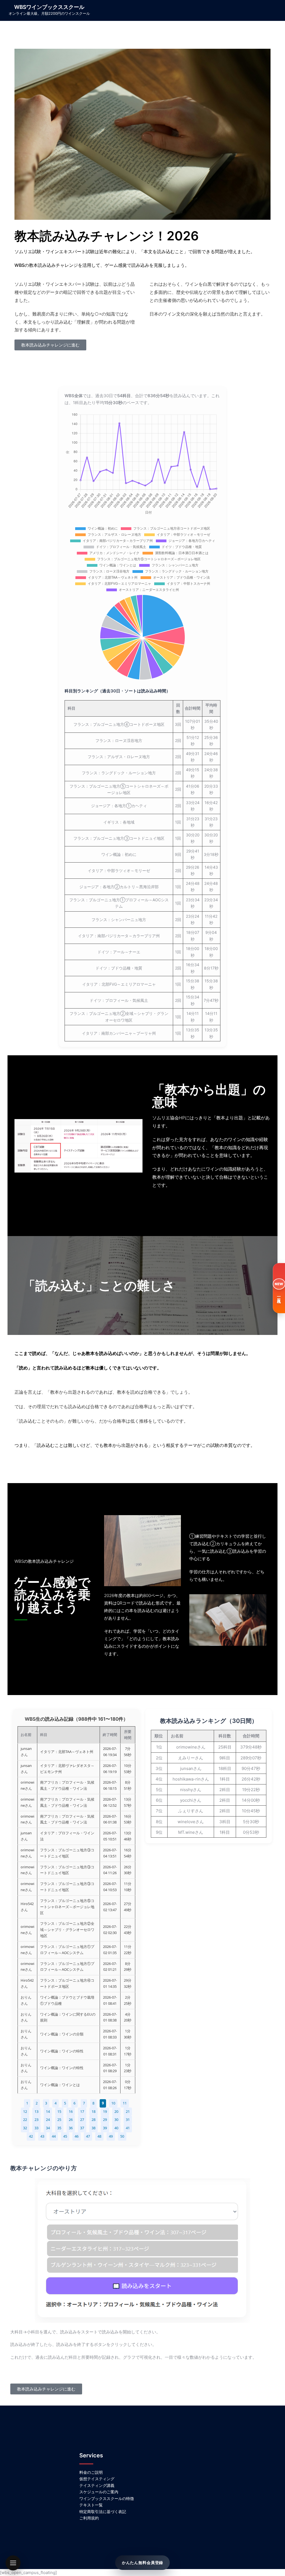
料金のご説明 (91, 2472)
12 (25, 2111)
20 (116, 2111)
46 (77, 2136)
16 (71, 2111)
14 (48, 2111)
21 (128, 2111)
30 (116, 2120)
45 (65, 2136)
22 (25, 2120)
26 (71, 2120)
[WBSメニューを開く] (13, 2563)
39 (105, 2128)
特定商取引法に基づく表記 (103, 2512)
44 (54, 2136)
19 (105, 2111)
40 (116, 2128)
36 (71, 2128)
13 (36, 2111)
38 (94, 2128)
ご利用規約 (89, 2518)
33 (36, 2128)
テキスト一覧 (91, 2505)
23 (36, 2120)
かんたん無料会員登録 (142, 2562)
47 (88, 2136)
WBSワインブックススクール (49, 7)
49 (111, 2136)
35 (59, 2128)
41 (128, 2128)
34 (48, 2128)
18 (94, 2111)
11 (125, 2103)
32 (25, 2128)
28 (94, 2120)
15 (59, 2111)
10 (113, 2103)
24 (48, 2120)
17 (82, 2111)
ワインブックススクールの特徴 (107, 2498)
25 (59, 2120)
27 (82, 2120)
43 (42, 2136)
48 (99, 2136)
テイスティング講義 (97, 2485)
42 (31, 2136)
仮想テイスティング (97, 2479)
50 (122, 2136)
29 (105, 2120)
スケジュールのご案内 (99, 2492)
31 (128, 2120)
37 (82, 2128)
